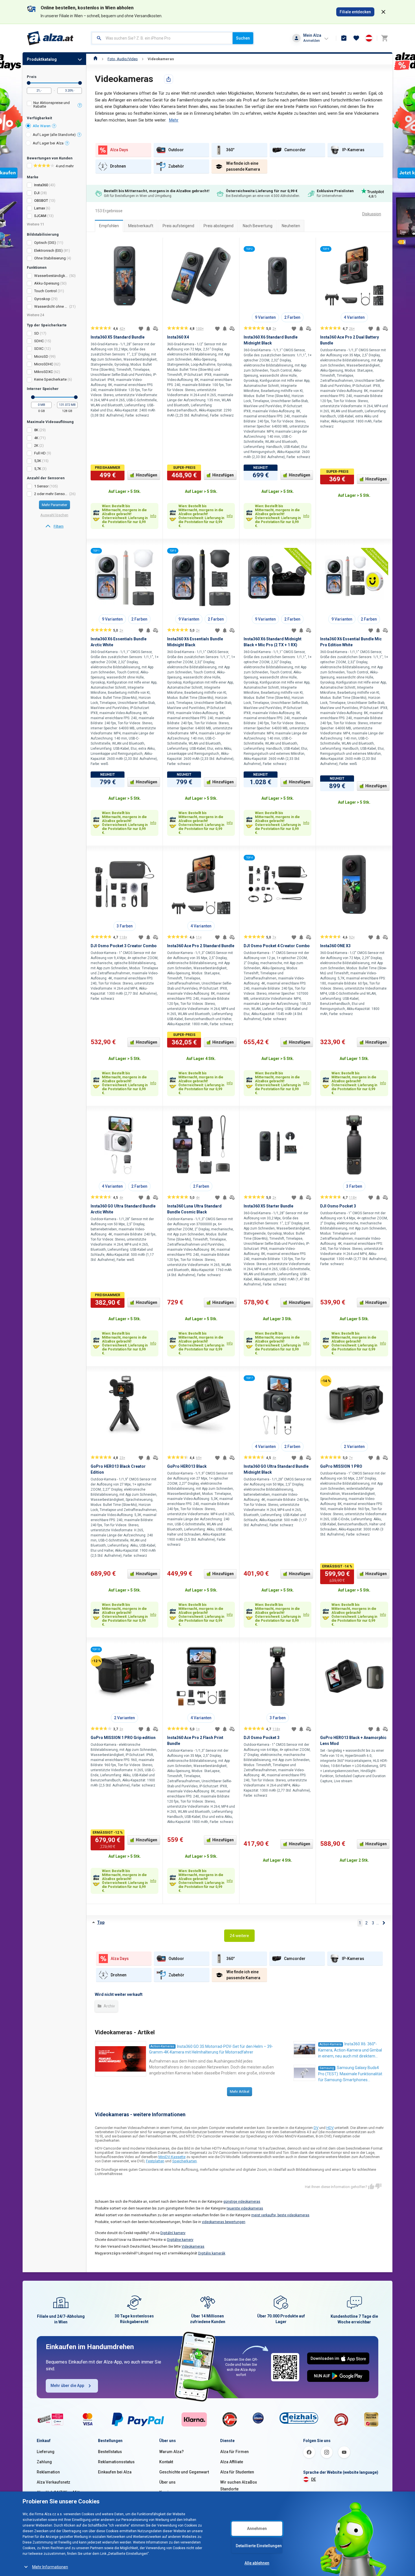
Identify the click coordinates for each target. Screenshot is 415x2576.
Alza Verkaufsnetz (53, 2482)
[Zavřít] (383, 12)
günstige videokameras (242, 2202)
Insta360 (41, 185)
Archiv (109, 2006)
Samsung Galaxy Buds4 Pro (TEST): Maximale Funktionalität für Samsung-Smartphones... (350, 2074)
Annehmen (257, 2529)
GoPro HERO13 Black (187, 1466)
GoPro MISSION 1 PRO (341, 1466)
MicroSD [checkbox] (41, 356)
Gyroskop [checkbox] (42, 299)
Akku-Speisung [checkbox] (47, 283)
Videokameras (161, 59)
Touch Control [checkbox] (45, 291)
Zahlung (44, 2462)
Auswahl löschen (54, 515)
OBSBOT (41, 200)
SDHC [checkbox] (39, 341)
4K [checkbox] (36, 438)
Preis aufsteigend (178, 226)
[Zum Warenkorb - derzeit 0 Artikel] (385, 38)
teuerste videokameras (245, 2208)
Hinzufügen (147, 475)
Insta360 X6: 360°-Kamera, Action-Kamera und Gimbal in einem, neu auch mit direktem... (350, 2050)
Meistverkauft (141, 226)
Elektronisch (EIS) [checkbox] (48, 251)
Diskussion (372, 214)
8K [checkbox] (36, 430)
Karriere (167, 2492)
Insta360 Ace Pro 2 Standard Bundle (201, 946)
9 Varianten (265, 317)
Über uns (167, 2482)
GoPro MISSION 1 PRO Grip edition (123, 1738)
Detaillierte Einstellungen (259, 2546)
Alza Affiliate (232, 2462)
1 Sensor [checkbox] (41, 486)
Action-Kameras (162, 2046)
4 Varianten (354, 317)
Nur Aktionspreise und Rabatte (52, 105)
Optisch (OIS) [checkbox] (45, 243)
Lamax (40, 208)
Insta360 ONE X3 (335, 946)
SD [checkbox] (37, 333)
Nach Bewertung (258, 226)
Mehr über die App (67, 2386)
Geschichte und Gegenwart (184, 2472)
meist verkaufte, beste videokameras (280, 2215)
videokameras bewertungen (224, 2222)
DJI (37, 193)
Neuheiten (291, 226)
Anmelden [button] (312, 41)
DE (314, 2479)
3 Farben (125, 926)
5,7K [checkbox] (38, 469)
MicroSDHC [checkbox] (44, 364)
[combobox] (162, 38)
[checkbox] (54, 105)
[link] (54, 526)
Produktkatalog (42, 59)
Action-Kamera (331, 2044)
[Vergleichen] (156, 329)
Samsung (327, 2068)
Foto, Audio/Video (123, 59)
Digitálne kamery (180, 2240)
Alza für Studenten (237, 2472)
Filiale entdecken (355, 12)
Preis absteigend (219, 226)
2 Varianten (354, 1447)
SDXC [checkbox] (39, 349)
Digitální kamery (173, 2233)
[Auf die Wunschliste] (141, 329)
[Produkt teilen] (169, 79)
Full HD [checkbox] (40, 453)
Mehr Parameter (54, 505)
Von (29, 83)
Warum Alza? (172, 2452)
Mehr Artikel (240, 2092)
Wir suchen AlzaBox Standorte (239, 2486)
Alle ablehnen (257, 2563)
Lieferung (46, 2452)
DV (316, 2128)
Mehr (174, 120)
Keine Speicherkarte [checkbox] (50, 379)
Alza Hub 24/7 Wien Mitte (59, 2492)
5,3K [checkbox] (38, 461)
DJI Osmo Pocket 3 (338, 1206)
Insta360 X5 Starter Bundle (268, 1206)
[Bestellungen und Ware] (344, 38)
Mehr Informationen (50, 2567)
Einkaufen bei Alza (115, 2472)
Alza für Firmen (234, 2452)
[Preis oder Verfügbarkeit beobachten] (148, 329)
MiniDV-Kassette (172, 2157)
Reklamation (48, 2472)
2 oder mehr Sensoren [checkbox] (51, 494)
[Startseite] (96, 59)
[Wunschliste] (356, 38)
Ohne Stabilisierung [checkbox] (50, 258)
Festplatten (155, 2161)
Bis (80, 83)
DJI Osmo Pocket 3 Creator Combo (124, 946)
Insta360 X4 (178, 337)
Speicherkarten (184, 2161)
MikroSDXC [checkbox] (43, 372)
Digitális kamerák (212, 2253)
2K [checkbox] (36, 445)
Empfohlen (109, 226)
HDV (330, 2128)
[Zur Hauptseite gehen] (50, 38)
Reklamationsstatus (116, 2462)
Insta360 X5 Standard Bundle (118, 337)
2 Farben (292, 317)
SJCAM (40, 216)
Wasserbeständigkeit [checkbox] (51, 276)
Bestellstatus (110, 2452)
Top (101, 1922)
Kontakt (166, 2462)
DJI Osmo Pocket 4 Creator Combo (277, 946)
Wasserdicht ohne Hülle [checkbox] (51, 306)
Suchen (243, 38)
